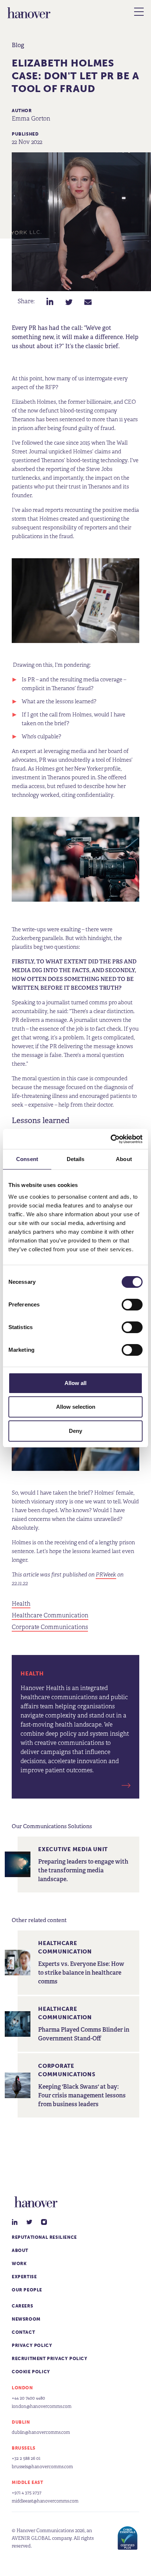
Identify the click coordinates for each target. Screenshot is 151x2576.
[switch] (132, 1305)
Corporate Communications (50, 1627)
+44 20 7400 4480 (28, 2398)
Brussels (24, 2448)
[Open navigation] (139, 12)
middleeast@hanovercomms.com (45, 2501)
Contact (23, 2332)
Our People (27, 2290)
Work (19, 2264)
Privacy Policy (32, 2345)
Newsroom (26, 2319)
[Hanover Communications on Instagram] (44, 2222)
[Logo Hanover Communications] (29, 13)
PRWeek (106, 1574)
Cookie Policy (31, 2372)
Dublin (21, 2422)
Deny (75, 1431)
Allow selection (76, 1407)
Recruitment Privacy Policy (50, 2359)
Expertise (24, 2277)
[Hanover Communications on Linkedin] (15, 2222)
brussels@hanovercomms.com (42, 2467)
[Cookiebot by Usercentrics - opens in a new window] (111, 1139)
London (22, 2388)
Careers (22, 2306)
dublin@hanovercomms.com (41, 2432)
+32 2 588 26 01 (26, 2458)
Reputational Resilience (44, 2237)
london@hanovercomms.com (42, 2406)
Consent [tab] (27, 1159)
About (20, 2250)
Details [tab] (76, 1159)
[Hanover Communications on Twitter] (29, 2222)
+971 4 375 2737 (27, 2493)
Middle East (27, 2482)
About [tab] (124, 1159)
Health (21, 1604)
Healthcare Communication (50, 1616)
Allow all (75, 1383)
